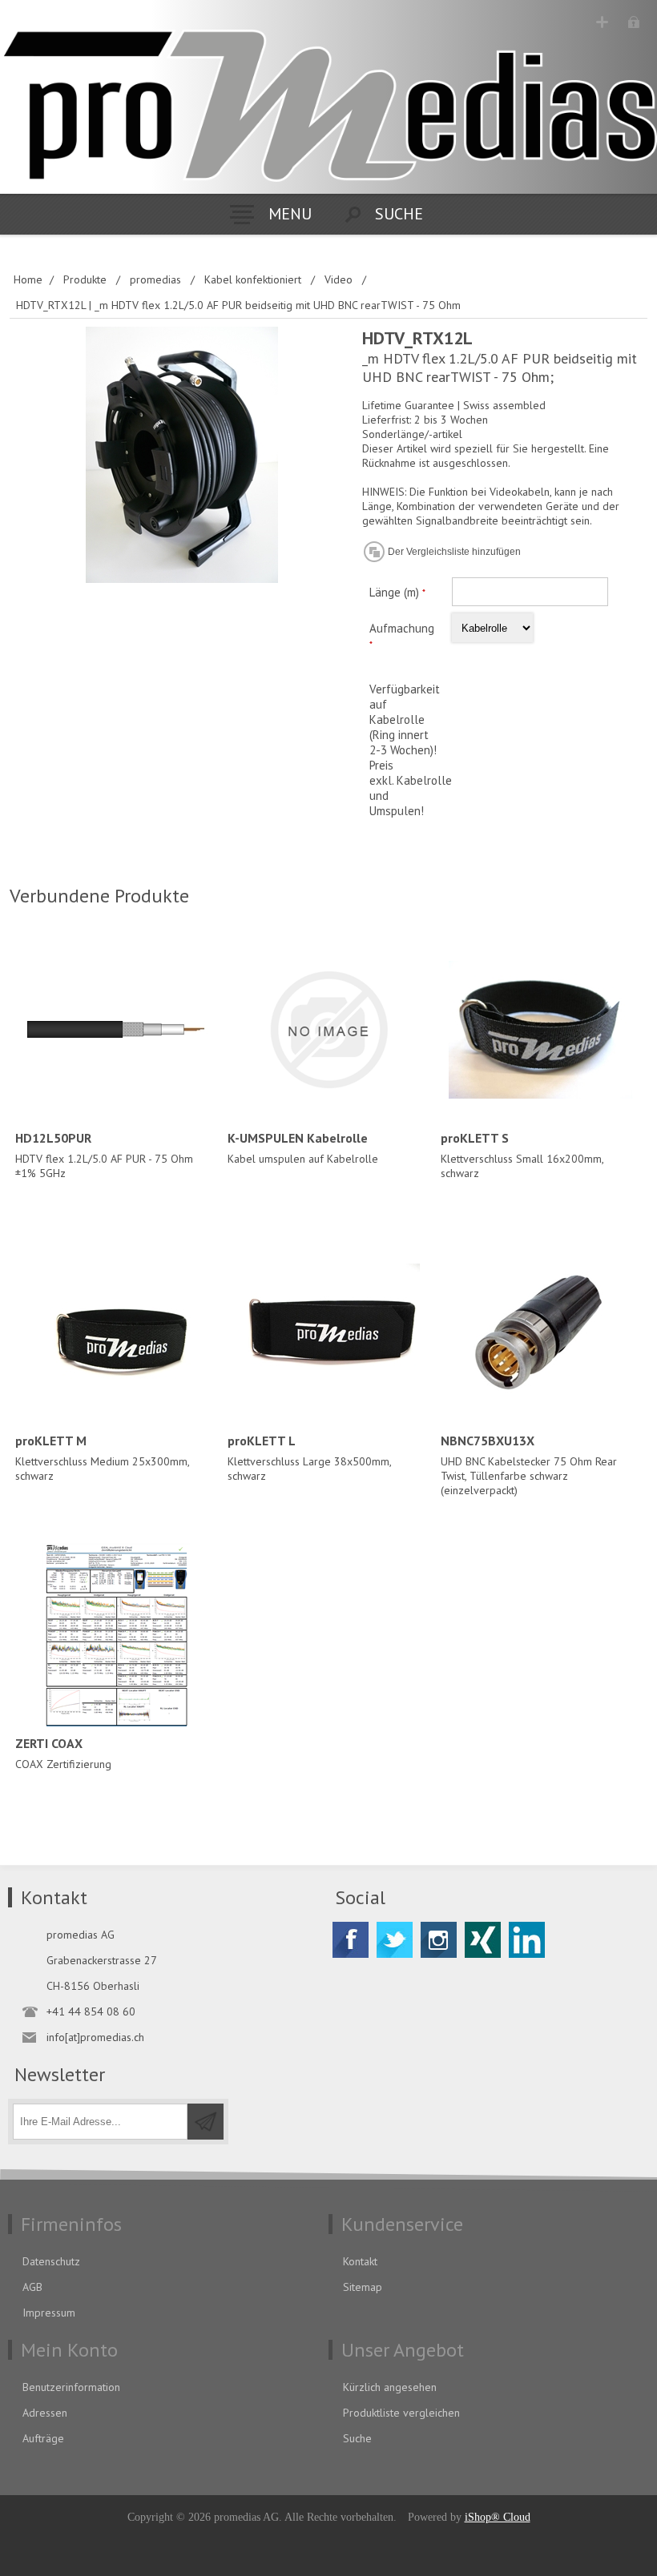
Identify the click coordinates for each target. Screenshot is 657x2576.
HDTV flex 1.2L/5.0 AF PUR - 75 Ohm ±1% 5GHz (104, 1155)
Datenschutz (51, 2261)
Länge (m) (396, 592)
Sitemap (363, 2287)
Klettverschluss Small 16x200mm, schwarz (522, 1155)
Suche (357, 2438)
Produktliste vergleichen (401, 2413)
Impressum (49, 2313)
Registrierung (602, 22)
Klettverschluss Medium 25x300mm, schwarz (102, 1458)
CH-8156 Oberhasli (93, 1986)
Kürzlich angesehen (390, 2387)
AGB (32, 2287)
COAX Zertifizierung (63, 1753)
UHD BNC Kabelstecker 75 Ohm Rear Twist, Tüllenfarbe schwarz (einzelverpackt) (529, 1465)
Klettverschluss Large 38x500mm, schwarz (309, 1458)
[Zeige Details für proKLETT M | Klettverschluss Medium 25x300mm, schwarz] (116, 1332)
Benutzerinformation (71, 2387)
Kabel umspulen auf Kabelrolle (303, 1148)
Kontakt (360, 2261)
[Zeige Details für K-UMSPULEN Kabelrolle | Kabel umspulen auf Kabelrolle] (328, 1029)
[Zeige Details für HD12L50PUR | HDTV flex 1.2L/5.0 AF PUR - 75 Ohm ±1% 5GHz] (116, 1029)
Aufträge (43, 2438)
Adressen (45, 2413)
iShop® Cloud (498, 2517)
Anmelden (633, 22)
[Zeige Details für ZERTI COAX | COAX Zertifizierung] (116, 1635)
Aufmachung (402, 628)
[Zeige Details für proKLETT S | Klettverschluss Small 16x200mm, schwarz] (541, 1029)
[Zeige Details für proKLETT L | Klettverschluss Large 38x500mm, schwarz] (328, 1332)
